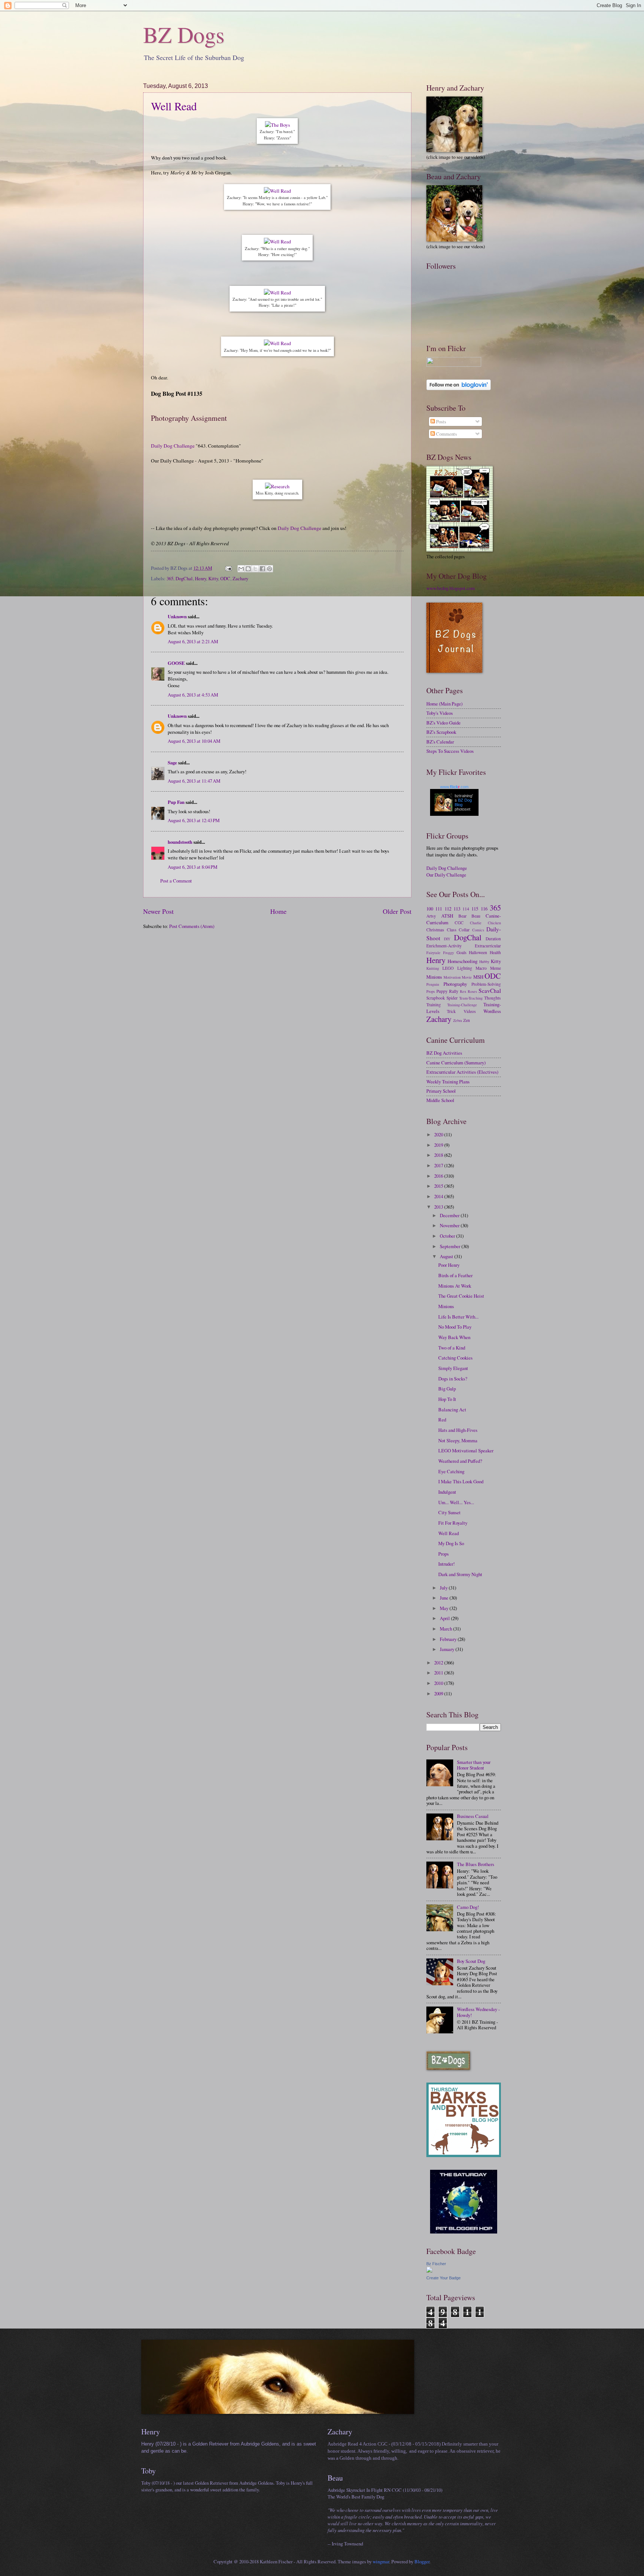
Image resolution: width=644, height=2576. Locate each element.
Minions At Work (455, 1286)
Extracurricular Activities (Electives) (462, 1072)
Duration (493, 939)
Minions (434, 977)
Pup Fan (176, 802)
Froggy (449, 953)
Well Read (174, 106)
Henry (201, 578)
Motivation (452, 977)
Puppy (442, 991)
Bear (463, 916)
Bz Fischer (436, 2264)
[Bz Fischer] (429, 2271)
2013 (439, 1207)
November (450, 1225)
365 (170, 578)
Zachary (240, 578)
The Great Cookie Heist (461, 1296)
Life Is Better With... (458, 1317)
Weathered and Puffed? (460, 1461)
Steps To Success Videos (450, 751)
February (449, 1639)
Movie (467, 977)
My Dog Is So (451, 1543)
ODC (225, 578)
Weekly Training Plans (448, 1082)
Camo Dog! (468, 1907)
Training (434, 1005)
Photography (455, 984)
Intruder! (446, 1564)
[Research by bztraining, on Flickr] (277, 486)
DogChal (184, 578)
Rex (463, 991)
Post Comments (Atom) (192, 926)
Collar (464, 930)
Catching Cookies (455, 1358)
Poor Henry (449, 1265)
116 (484, 909)
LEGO (448, 968)
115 (475, 909)
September (451, 1246)
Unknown (177, 616)
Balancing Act (452, 1409)
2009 (439, 1693)
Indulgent (447, 1492)
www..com (454, 787)
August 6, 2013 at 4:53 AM (193, 695)
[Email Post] (228, 568)
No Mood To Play (455, 1327)
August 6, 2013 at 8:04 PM (192, 867)
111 (439, 909)
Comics (478, 930)
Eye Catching (451, 1471)
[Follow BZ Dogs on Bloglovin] (459, 388)
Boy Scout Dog (471, 1961)
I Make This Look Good (461, 1481)
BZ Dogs (184, 34)
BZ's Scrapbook (441, 732)
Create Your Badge (443, 2278)
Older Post (397, 911)
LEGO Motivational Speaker (466, 1450)
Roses (472, 991)
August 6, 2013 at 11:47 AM (194, 781)
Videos (470, 1011)
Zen (467, 1020)
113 (457, 909)
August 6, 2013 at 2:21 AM (193, 641)
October (448, 1236)
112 (448, 909)
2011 (439, 1673)
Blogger (422, 2561)
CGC (459, 923)
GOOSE (176, 663)
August (447, 1256)
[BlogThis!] (248, 569)
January (448, 1649)
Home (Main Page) (444, 704)
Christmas (435, 930)
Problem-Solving (486, 984)
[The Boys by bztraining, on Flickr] (277, 125)
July (444, 1588)
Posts (441, 422)
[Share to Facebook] (262, 569)
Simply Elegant (453, 1368)
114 (466, 909)
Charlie (476, 923)
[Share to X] (255, 569)
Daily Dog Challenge (173, 446)
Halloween (478, 952)
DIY (447, 939)
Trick (451, 1011)
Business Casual (473, 1816)
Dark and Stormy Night (460, 1574)
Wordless (492, 1011)
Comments (446, 434)
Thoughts (493, 998)
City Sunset (449, 1512)
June (445, 1598)
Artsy (431, 916)
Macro (481, 968)
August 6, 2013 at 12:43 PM (194, 820)
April (445, 1618)
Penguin (433, 984)
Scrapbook (436, 998)
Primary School (441, 1091)
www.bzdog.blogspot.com (451, 588)
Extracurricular (488, 946)
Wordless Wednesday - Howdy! (478, 2012)
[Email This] (241, 569)
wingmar (381, 2561)
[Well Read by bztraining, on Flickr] (277, 191)
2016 (439, 1176)
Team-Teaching (471, 998)
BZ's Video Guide (443, 723)
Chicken (494, 923)
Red (442, 1420)
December (450, 1215)
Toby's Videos (440, 713)
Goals (462, 952)
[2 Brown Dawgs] (464, 2155)
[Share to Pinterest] (269, 569)
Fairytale (433, 953)
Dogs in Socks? (453, 1379)
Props (431, 991)
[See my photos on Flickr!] (454, 365)
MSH (478, 977)
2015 (439, 1186)
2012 (439, 1663)
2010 (439, 1683)
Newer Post (158, 911)
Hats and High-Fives (458, 1430)
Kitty (213, 578)
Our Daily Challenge (446, 875)
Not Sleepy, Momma (458, 1440)
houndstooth (180, 842)
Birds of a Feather (455, 1275)
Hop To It (447, 1399)
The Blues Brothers (476, 1864)
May (445, 1608)
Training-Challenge (462, 1005)
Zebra (458, 1020)
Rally (454, 991)
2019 (439, 1145)
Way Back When (454, 1337)
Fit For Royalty (453, 1523)
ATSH (447, 916)
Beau (476, 916)
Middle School (440, 1100)
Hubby (484, 962)
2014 (439, 1196)
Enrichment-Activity (444, 946)
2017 (439, 1165)
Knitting (433, 968)
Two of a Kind (452, 1348)
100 (430, 909)
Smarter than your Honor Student (474, 1765)
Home (278, 911)
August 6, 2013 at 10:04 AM (194, 741)
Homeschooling (463, 961)
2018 (439, 1155)
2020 (439, 1134)
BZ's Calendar (440, 742)
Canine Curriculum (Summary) (456, 1063)
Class (452, 930)
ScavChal (490, 991)
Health (495, 952)
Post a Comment (176, 881)
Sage (172, 763)
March (446, 1629)
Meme (495, 968)
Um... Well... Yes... (456, 1502)
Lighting (465, 968)
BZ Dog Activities (444, 1053)
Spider (452, 998)
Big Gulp (447, 1389)
